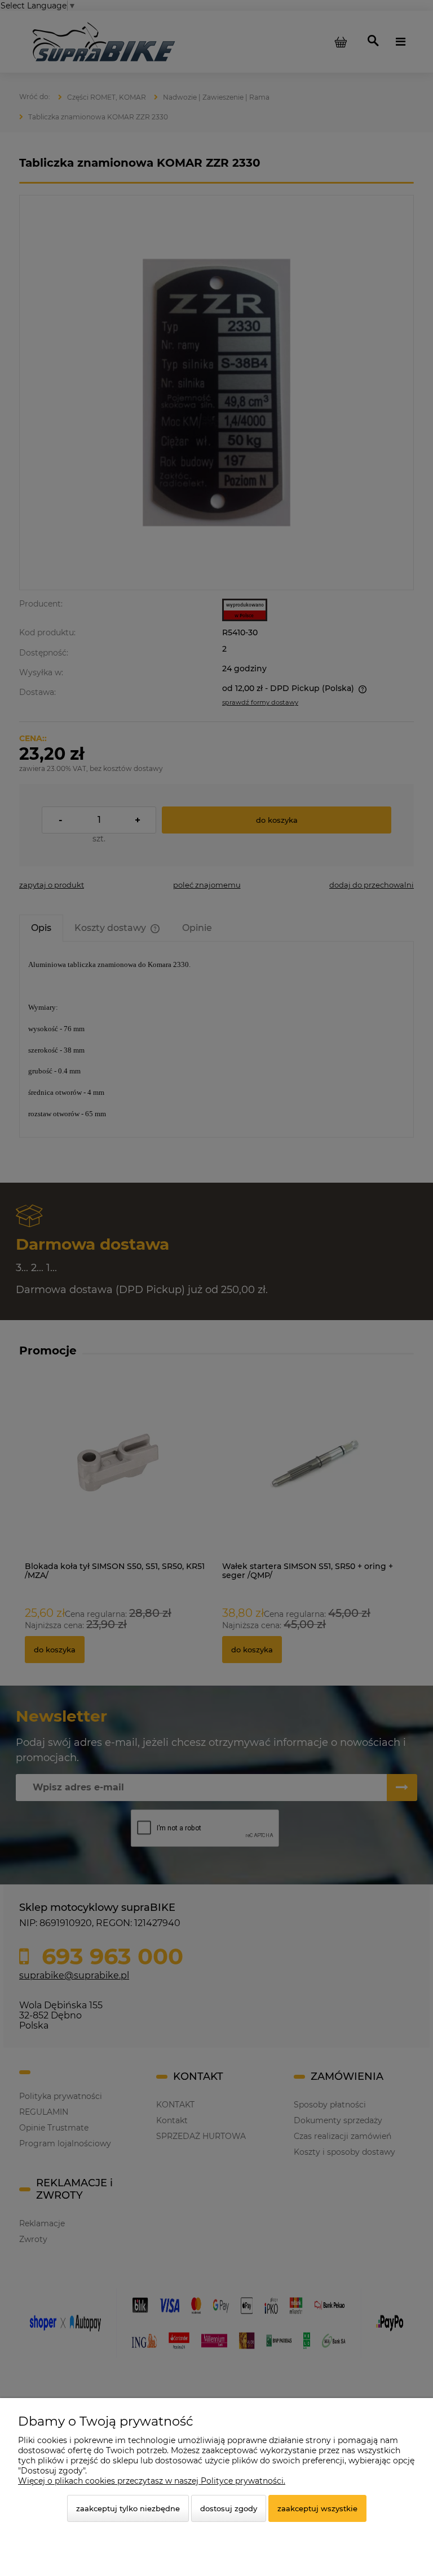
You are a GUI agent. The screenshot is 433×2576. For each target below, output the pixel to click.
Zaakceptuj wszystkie (317, 2508)
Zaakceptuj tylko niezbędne (128, 2508)
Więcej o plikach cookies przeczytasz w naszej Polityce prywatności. (152, 2481)
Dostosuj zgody (229, 2508)
